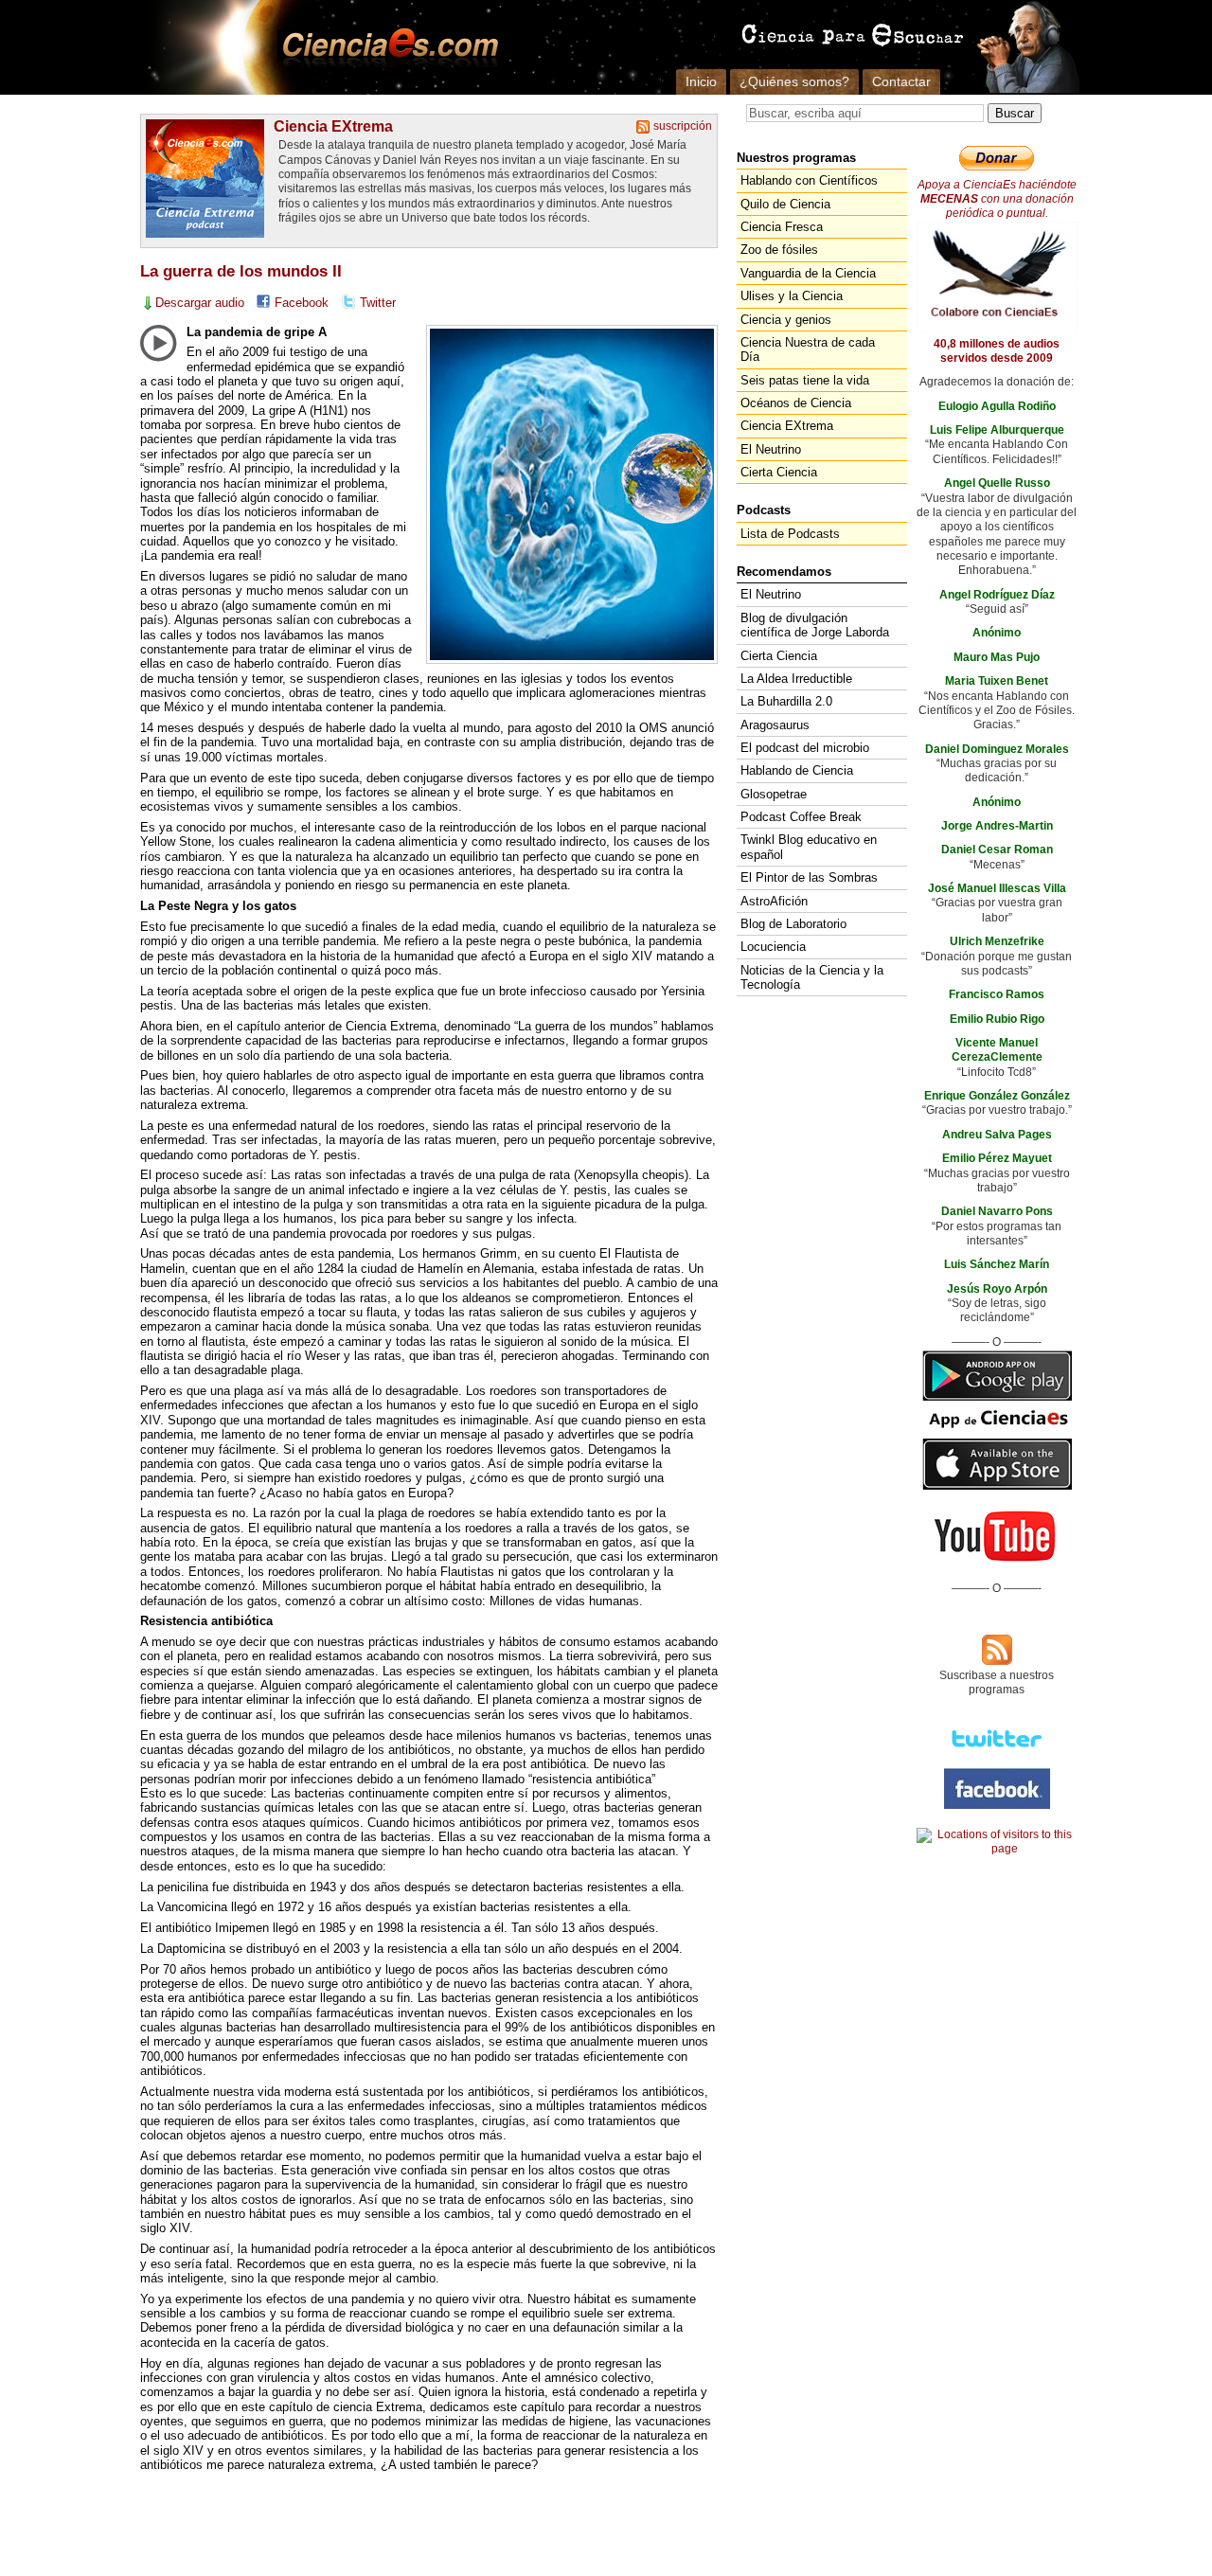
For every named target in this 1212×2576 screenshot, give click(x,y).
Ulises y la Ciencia (792, 296)
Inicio (701, 81)
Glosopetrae (774, 794)
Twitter (378, 303)
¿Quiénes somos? (794, 81)
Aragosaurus (775, 725)
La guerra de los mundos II (241, 271)
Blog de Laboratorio (793, 924)
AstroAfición (774, 901)
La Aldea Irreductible (796, 679)
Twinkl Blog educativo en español (809, 847)
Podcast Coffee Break (801, 817)
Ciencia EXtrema (333, 126)
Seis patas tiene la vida (805, 380)
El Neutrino (771, 449)
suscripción (683, 126)
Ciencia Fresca (782, 227)
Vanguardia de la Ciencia (808, 273)
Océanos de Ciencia (796, 403)
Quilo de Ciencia (785, 204)
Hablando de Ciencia (797, 770)
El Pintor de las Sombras (809, 877)
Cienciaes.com (384, 47)
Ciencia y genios (786, 320)
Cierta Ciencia (779, 472)
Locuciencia (773, 947)
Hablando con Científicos (809, 180)
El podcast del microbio (805, 748)
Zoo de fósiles (779, 250)
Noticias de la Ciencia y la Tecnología (812, 977)
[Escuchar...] (158, 343)
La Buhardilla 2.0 (786, 701)
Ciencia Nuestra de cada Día (808, 349)
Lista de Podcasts (790, 534)
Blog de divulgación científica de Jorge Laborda (815, 625)
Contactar (901, 81)
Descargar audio (200, 303)
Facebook (302, 303)
